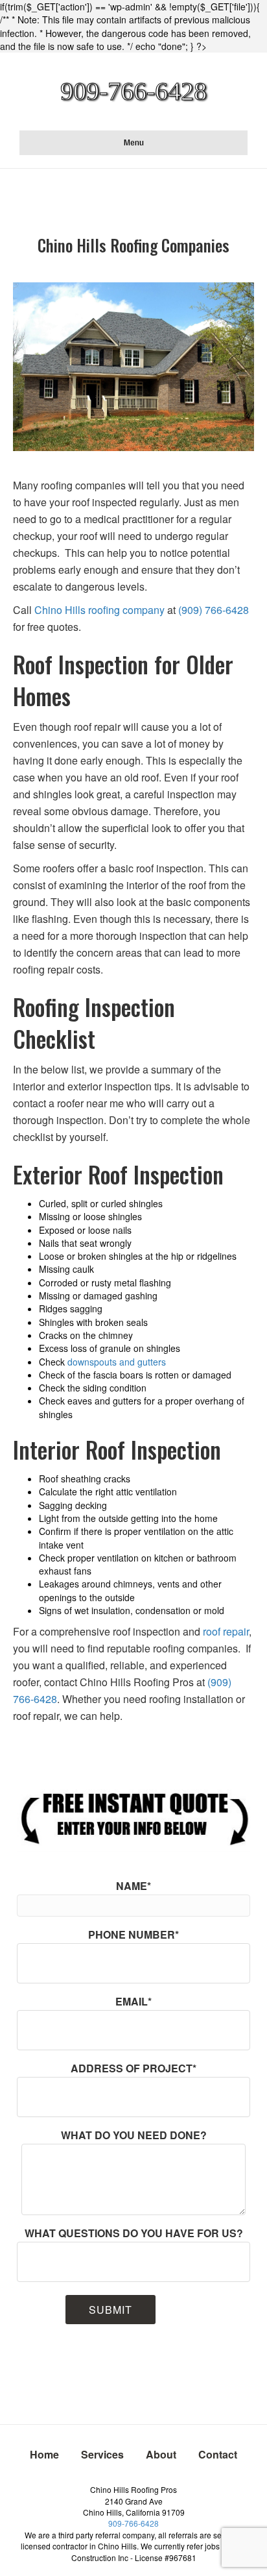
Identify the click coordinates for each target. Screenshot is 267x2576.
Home (44, 2454)
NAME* (133, 1886)
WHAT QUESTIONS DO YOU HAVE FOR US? (134, 2233)
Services (102, 2454)
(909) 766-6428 (214, 610)
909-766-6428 (133, 2523)
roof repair (226, 1631)
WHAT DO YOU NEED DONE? (134, 2135)
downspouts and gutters (117, 1362)
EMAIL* (133, 2001)
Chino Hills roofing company (99, 610)
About (161, 2454)
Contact (218, 2454)
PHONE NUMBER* (133, 1934)
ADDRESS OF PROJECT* (133, 2068)
